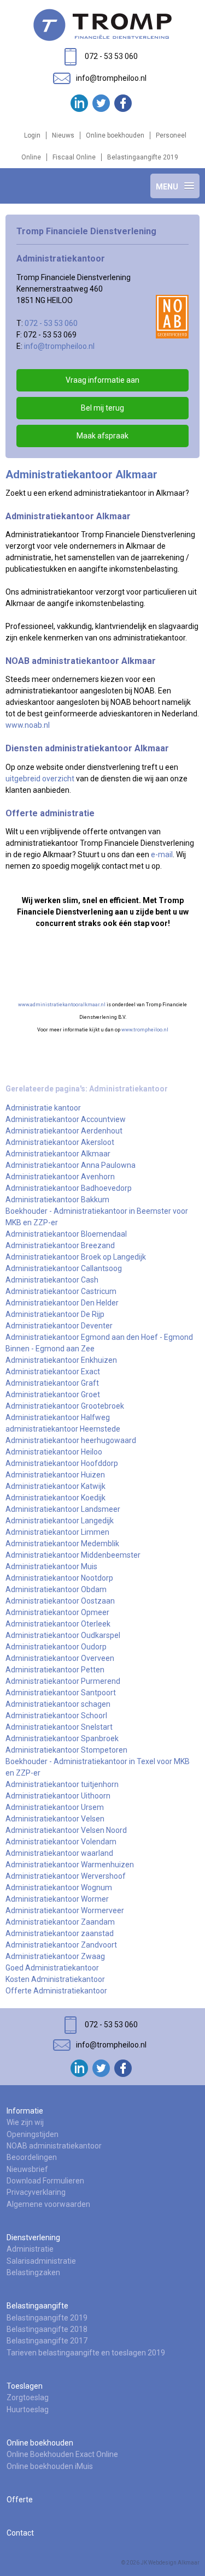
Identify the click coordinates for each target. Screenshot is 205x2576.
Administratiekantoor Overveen (60, 1658)
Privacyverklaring (36, 2192)
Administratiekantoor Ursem (55, 1807)
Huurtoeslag (28, 2409)
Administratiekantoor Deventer (59, 1326)
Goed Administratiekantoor (52, 1968)
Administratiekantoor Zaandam (60, 1922)
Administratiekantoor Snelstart (59, 1727)
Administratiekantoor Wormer (57, 1899)
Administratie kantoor (43, 1108)
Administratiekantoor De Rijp (55, 1314)
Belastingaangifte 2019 (143, 157)
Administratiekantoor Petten (55, 1670)
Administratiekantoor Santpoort (61, 1693)
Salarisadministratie (41, 2261)
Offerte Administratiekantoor (56, 1991)
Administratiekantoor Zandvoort (61, 1945)
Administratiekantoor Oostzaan (60, 1601)
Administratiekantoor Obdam (56, 1589)
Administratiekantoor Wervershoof (66, 1876)
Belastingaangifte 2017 (47, 2341)
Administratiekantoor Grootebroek (65, 1406)
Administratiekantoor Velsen (55, 1819)
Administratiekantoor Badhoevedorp (69, 1188)
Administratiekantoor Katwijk (55, 1486)
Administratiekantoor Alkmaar (58, 1154)
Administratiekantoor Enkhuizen (61, 1360)
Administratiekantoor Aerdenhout (64, 1131)
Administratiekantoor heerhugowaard (71, 1440)
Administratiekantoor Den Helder (62, 1303)
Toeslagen (25, 2386)
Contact (20, 2533)
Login (32, 135)
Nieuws (63, 135)
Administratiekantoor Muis (51, 1566)
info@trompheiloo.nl (59, 346)
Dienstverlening (33, 2237)
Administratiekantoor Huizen (55, 1475)
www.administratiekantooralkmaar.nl (62, 1005)
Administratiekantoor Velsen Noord (66, 1830)
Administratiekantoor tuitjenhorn (62, 1784)
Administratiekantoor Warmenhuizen (70, 1865)
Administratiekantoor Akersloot (60, 1142)
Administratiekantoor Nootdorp (59, 1578)
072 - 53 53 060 (51, 323)
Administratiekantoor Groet (53, 1394)
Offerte (20, 2500)
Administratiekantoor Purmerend (63, 1681)
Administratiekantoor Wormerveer (65, 1910)
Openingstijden (33, 2134)
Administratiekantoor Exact (53, 1372)
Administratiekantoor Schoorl (56, 1716)
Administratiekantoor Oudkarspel (63, 1635)
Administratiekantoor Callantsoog (64, 1268)
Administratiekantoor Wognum (59, 1888)
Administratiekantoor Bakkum (57, 1200)
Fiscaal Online (74, 157)
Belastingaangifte (37, 2306)
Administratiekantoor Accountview (66, 1119)
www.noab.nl (28, 725)
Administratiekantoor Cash (52, 1280)
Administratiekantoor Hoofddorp (62, 1463)
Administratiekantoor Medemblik (62, 1544)
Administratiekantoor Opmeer (57, 1612)
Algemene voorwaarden (48, 2204)
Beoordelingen (32, 2157)
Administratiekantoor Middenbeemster (73, 1555)
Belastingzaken (33, 2272)
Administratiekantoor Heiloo (54, 1452)
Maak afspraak (102, 436)
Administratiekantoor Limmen (57, 1532)
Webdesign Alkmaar (174, 2563)
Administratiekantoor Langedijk (60, 1521)
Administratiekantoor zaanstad (60, 1933)
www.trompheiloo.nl (145, 1030)
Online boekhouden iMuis (50, 2466)
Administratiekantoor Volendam (61, 1842)
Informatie (25, 2111)
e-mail (162, 854)
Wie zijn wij (25, 2122)
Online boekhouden (115, 135)
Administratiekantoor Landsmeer (63, 1509)
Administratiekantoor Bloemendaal (66, 1234)
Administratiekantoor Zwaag (55, 1956)
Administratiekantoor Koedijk (55, 1498)
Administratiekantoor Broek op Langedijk (76, 1257)
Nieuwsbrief (27, 2169)
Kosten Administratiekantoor (55, 1979)
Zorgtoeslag (28, 2397)
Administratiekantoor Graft (52, 1383)
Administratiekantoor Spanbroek (62, 1738)
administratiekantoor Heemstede (63, 1429)
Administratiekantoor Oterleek (58, 1624)
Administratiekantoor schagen (58, 1704)
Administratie (30, 2249)
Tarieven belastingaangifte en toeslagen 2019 (86, 2353)
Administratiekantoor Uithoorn (58, 1796)
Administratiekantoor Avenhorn (60, 1177)
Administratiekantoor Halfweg (58, 1417)
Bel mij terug (102, 408)
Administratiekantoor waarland (59, 1853)
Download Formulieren (45, 2181)
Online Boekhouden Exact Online (62, 2454)
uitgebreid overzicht (40, 779)
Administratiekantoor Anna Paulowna (71, 1165)
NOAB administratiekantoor (54, 2146)
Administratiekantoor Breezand (60, 1245)
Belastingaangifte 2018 (47, 2329)
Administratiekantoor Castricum (61, 1291)
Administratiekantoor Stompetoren (66, 1750)
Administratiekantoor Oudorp (56, 1647)
